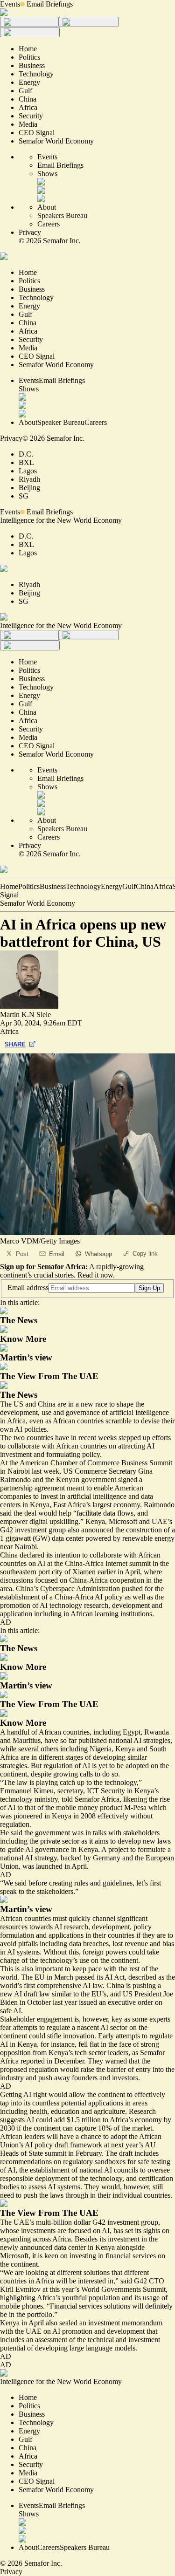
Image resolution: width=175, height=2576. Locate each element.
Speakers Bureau (62, 215)
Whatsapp (98, 1254)
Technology (83, 886)
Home (9, 886)
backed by (76, 1858)
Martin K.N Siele (25, 1015)
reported (33, 2061)
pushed (132, 1589)
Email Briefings (50, 4)
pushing (144, 1985)
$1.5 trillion (84, 2120)
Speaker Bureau (61, 422)
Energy (112, 886)
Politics (29, 886)
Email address (28, 1288)
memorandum (142, 2323)
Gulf (129, 886)
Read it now (95, 1275)
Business (53, 886)
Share (15, 1044)
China (145, 886)
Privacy (30, 232)
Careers (49, 224)
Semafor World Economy (38, 903)
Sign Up (149, 1288)
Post (22, 1254)
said (6, 1513)
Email (57, 1254)
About (47, 207)
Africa (163, 886)
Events (10, 4)
